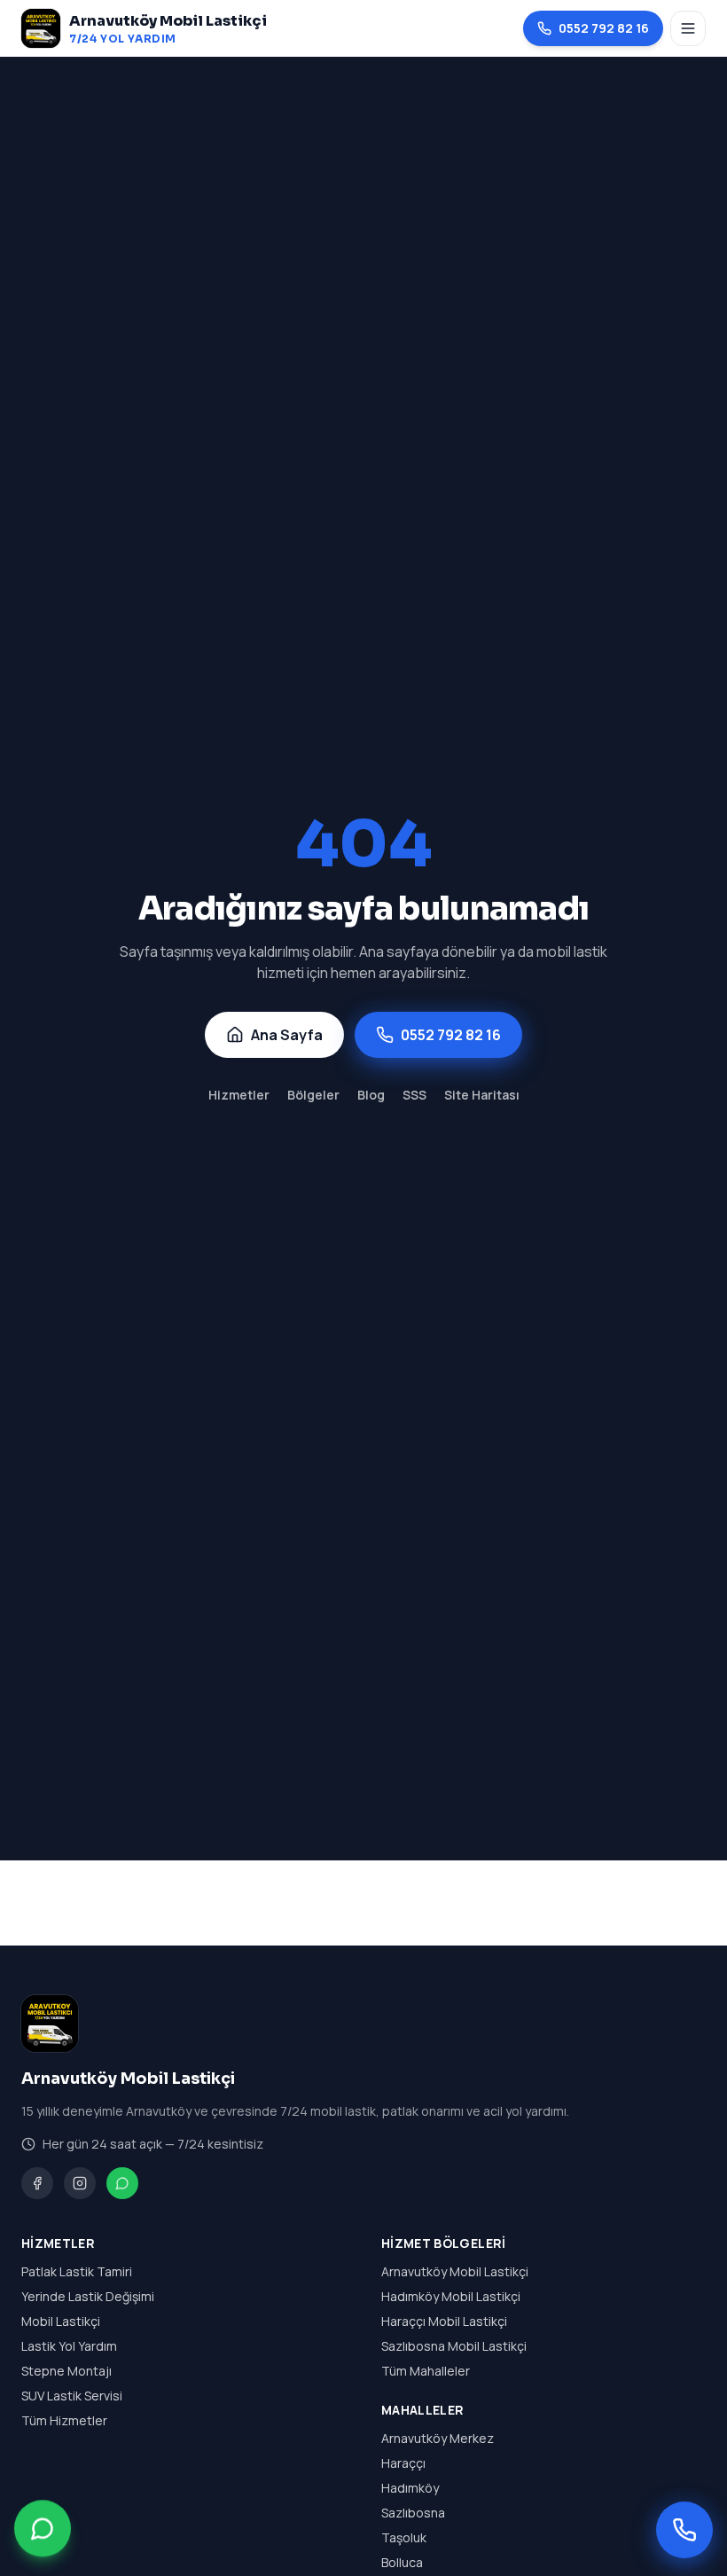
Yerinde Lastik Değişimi (88, 2296)
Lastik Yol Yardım (69, 2346)
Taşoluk (404, 2537)
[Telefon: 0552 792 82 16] (684, 2530)
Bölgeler (313, 1095)
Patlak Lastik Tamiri (77, 2271)
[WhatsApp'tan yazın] (43, 2530)
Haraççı (403, 2463)
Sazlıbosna (413, 2513)
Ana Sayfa (287, 1035)
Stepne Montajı (66, 2371)
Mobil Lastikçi (61, 2321)
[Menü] (688, 28)
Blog (371, 1095)
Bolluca (402, 2562)
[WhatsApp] (122, 2183)
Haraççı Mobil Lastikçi (444, 2321)
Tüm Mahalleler (426, 2371)
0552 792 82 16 (604, 28)
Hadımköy (410, 2488)
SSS (414, 1095)
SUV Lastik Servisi (72, 2396)
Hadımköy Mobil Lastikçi (451, 2296)
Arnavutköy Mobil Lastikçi (455, 2271)
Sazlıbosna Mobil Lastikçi (454, 2346)
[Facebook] (37, 2183)
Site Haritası (482, 1095)
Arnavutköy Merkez (438, 2438)
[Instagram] (80, 2183)
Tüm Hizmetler (64, 2420)
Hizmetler (239, 1095)
